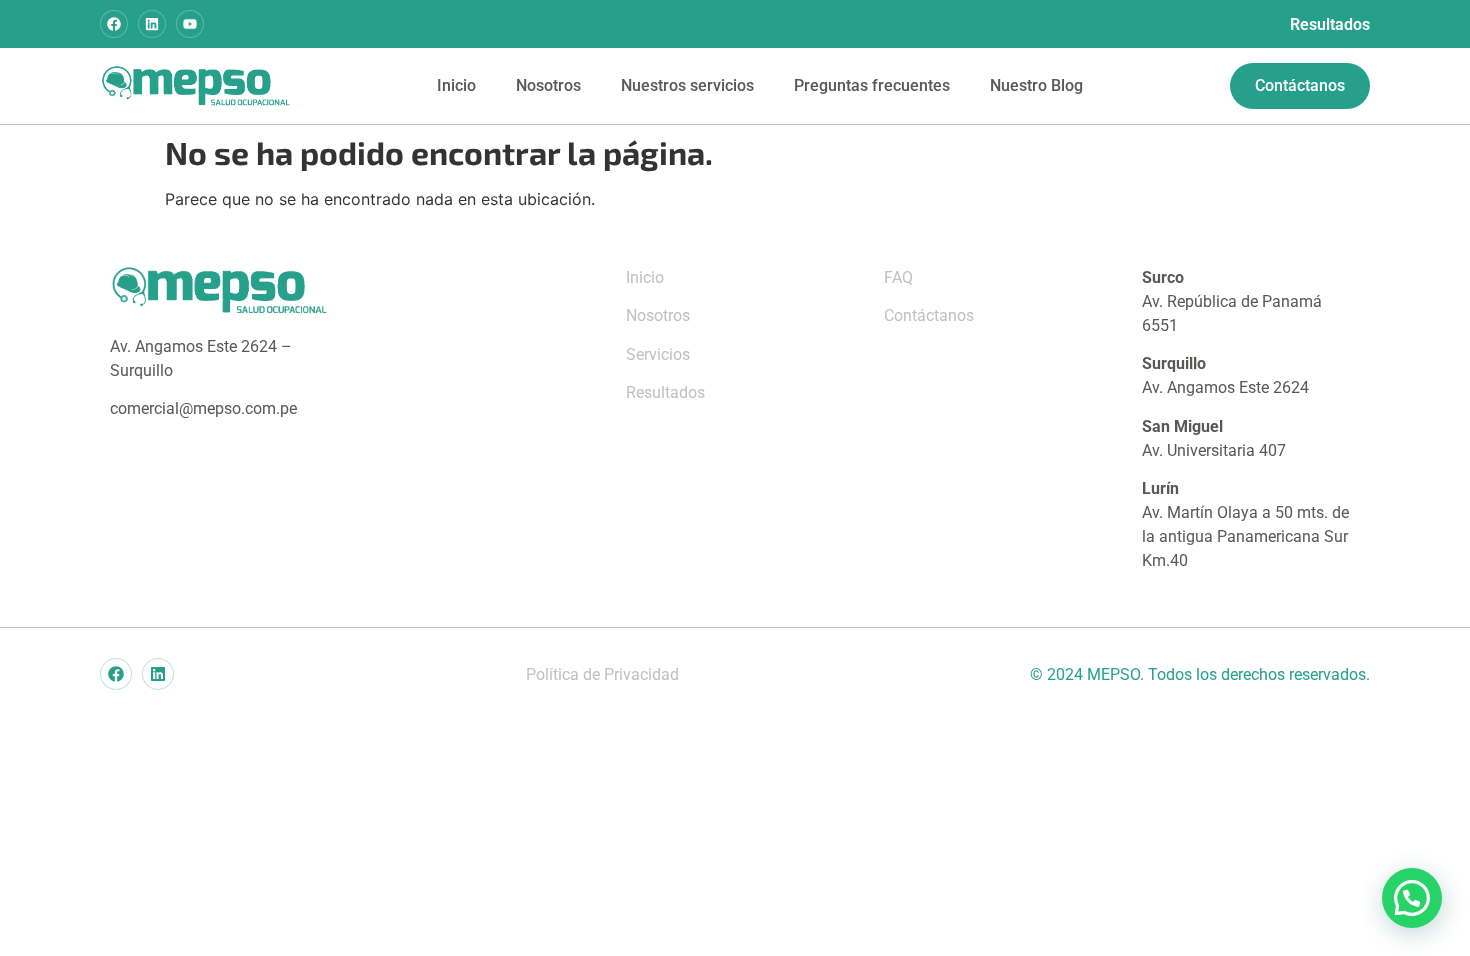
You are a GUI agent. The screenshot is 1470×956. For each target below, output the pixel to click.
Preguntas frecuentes (872, 85)
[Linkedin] (152, 24)
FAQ (898, 277)
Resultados (1330, 24)
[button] (1412, 898)
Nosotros (548, 85)
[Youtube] (190, 24)
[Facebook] (114, 24)
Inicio (456, 85)
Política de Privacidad (602, 674)
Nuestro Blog (1036, 85)
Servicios (658, 354)
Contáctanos (929, 315)
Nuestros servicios (687, 85)
